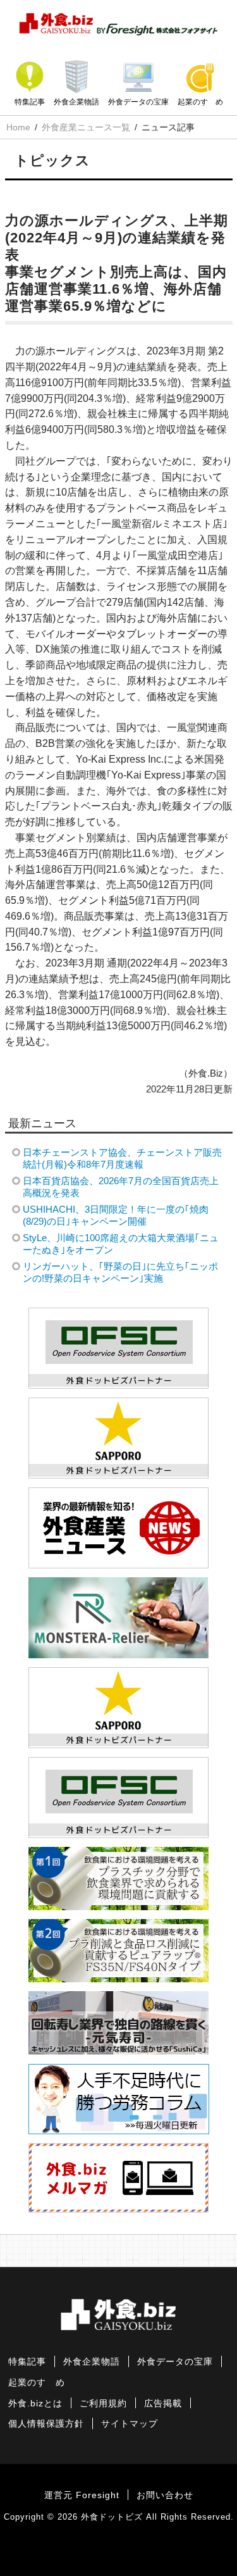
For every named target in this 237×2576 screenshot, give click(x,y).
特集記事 (30, 102)
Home (18, 127)
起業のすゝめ (200, 102)
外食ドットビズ (112, 2517)
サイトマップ (130, 2424)
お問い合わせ (165, 2495)
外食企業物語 (76, 102)
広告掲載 (163, 2404)
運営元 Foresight (82, 2495)
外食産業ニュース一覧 (86, 127)
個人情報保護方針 (46, 2424)
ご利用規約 (103, 2404)
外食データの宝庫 (138, 102)
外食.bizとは (35, 2404)
